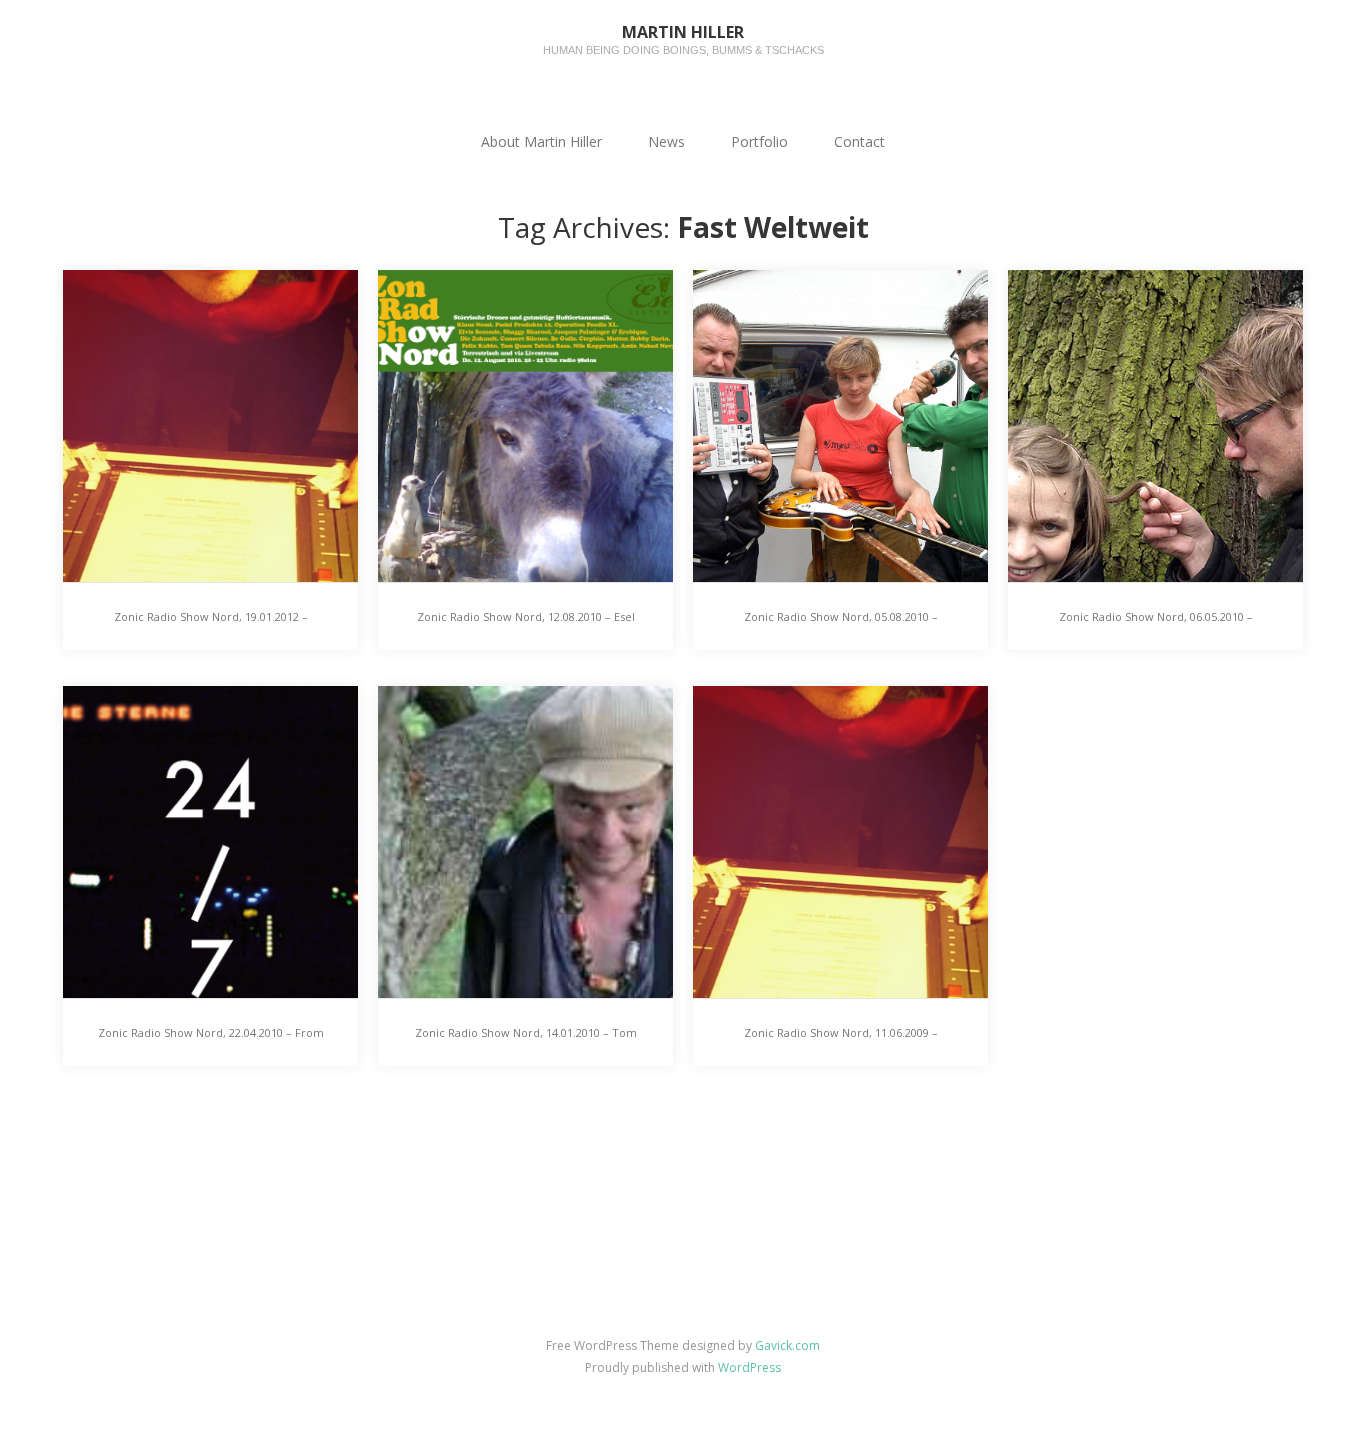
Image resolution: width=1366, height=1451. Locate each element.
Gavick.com (787, 1345)
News (666, 141)
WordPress (749, 1367)
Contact (859, 141)
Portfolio (759, 141)
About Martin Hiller (541, 141)
